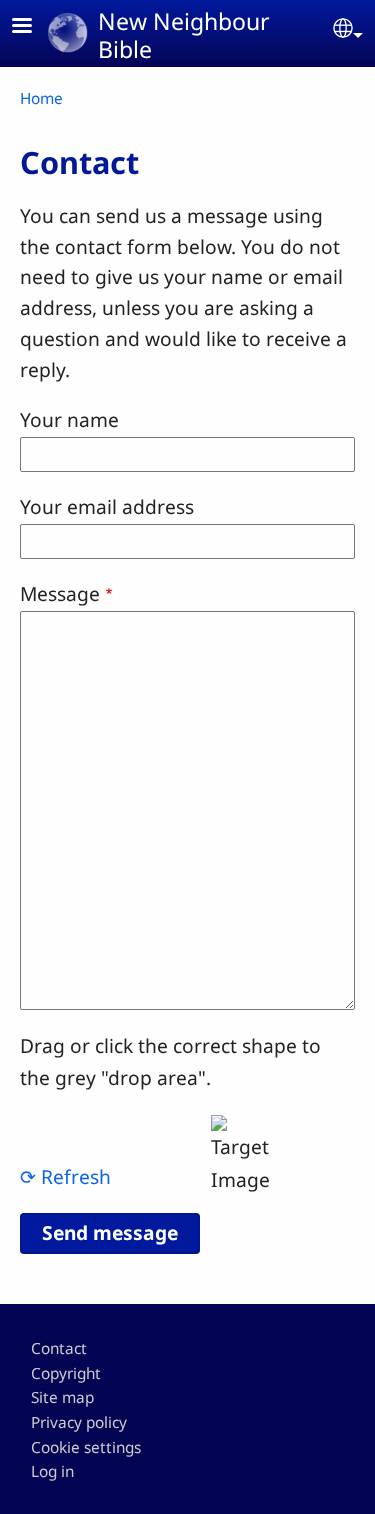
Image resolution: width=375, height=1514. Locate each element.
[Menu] (34, 27)
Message (60, 593)
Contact (59, 1348)
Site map (62, 1397)
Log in (52, 1471)
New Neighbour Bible (184, 35)
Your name (69, 419)
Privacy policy (79, 1422)
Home (41, 98)
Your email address (107, 506)
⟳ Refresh (65, 1176)
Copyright (66, 1373)
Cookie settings (86, 1447)
